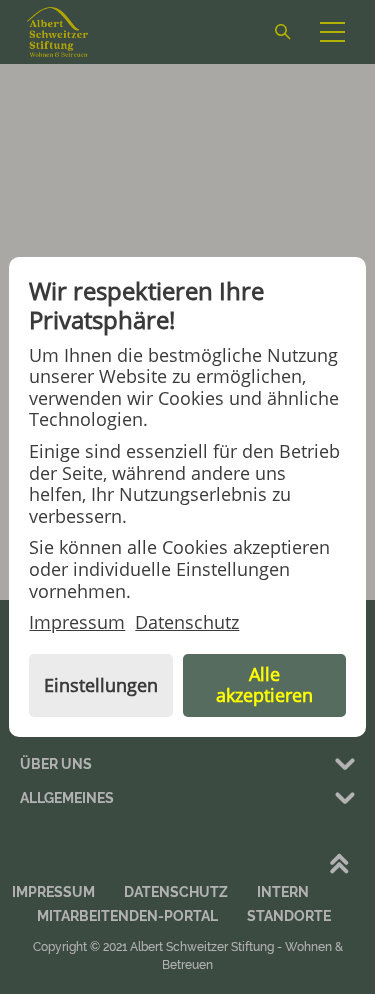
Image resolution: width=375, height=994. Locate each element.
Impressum (77, 623)
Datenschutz (187, 623)
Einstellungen (101, 685)
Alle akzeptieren (264, 685)
